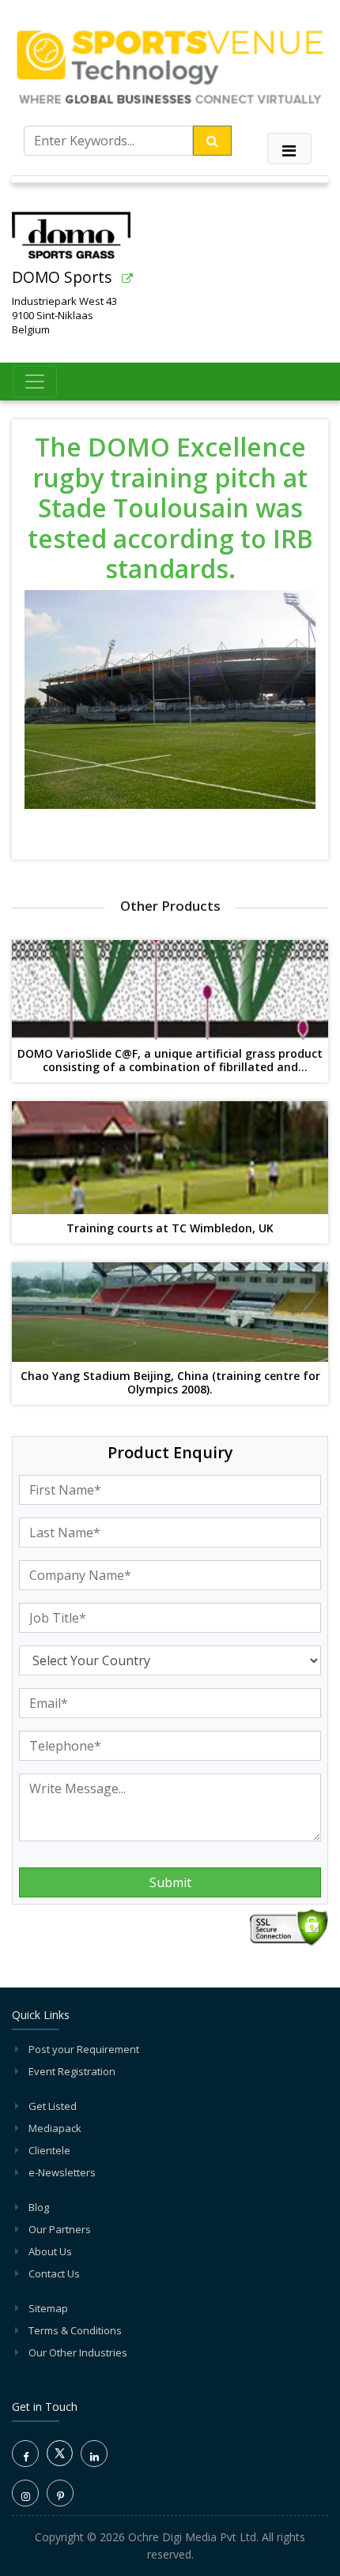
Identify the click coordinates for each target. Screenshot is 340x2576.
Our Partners (60, 2229)
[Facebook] (25, 2454)
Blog (39, 2207)
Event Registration (72, 2071)
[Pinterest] (60, 2493)
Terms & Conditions (75, 2330)
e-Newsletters (62, 2172)
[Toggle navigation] (289, 149)
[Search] (212, 141)
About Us (50, 2251)
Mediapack (55, 2128)
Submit (170, 1882)
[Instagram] (25, 2493)
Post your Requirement (84, 2049)
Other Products (170, 906)
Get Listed (53, 2106)
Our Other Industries (78, 2352)
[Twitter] (60, 2462)
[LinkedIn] (94, 2454)
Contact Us (54, 2273)
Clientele (49, 2150)
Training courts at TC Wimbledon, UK (170, 1229)
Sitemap (48, 2308)
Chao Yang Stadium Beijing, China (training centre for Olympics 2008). (170, 1383)
